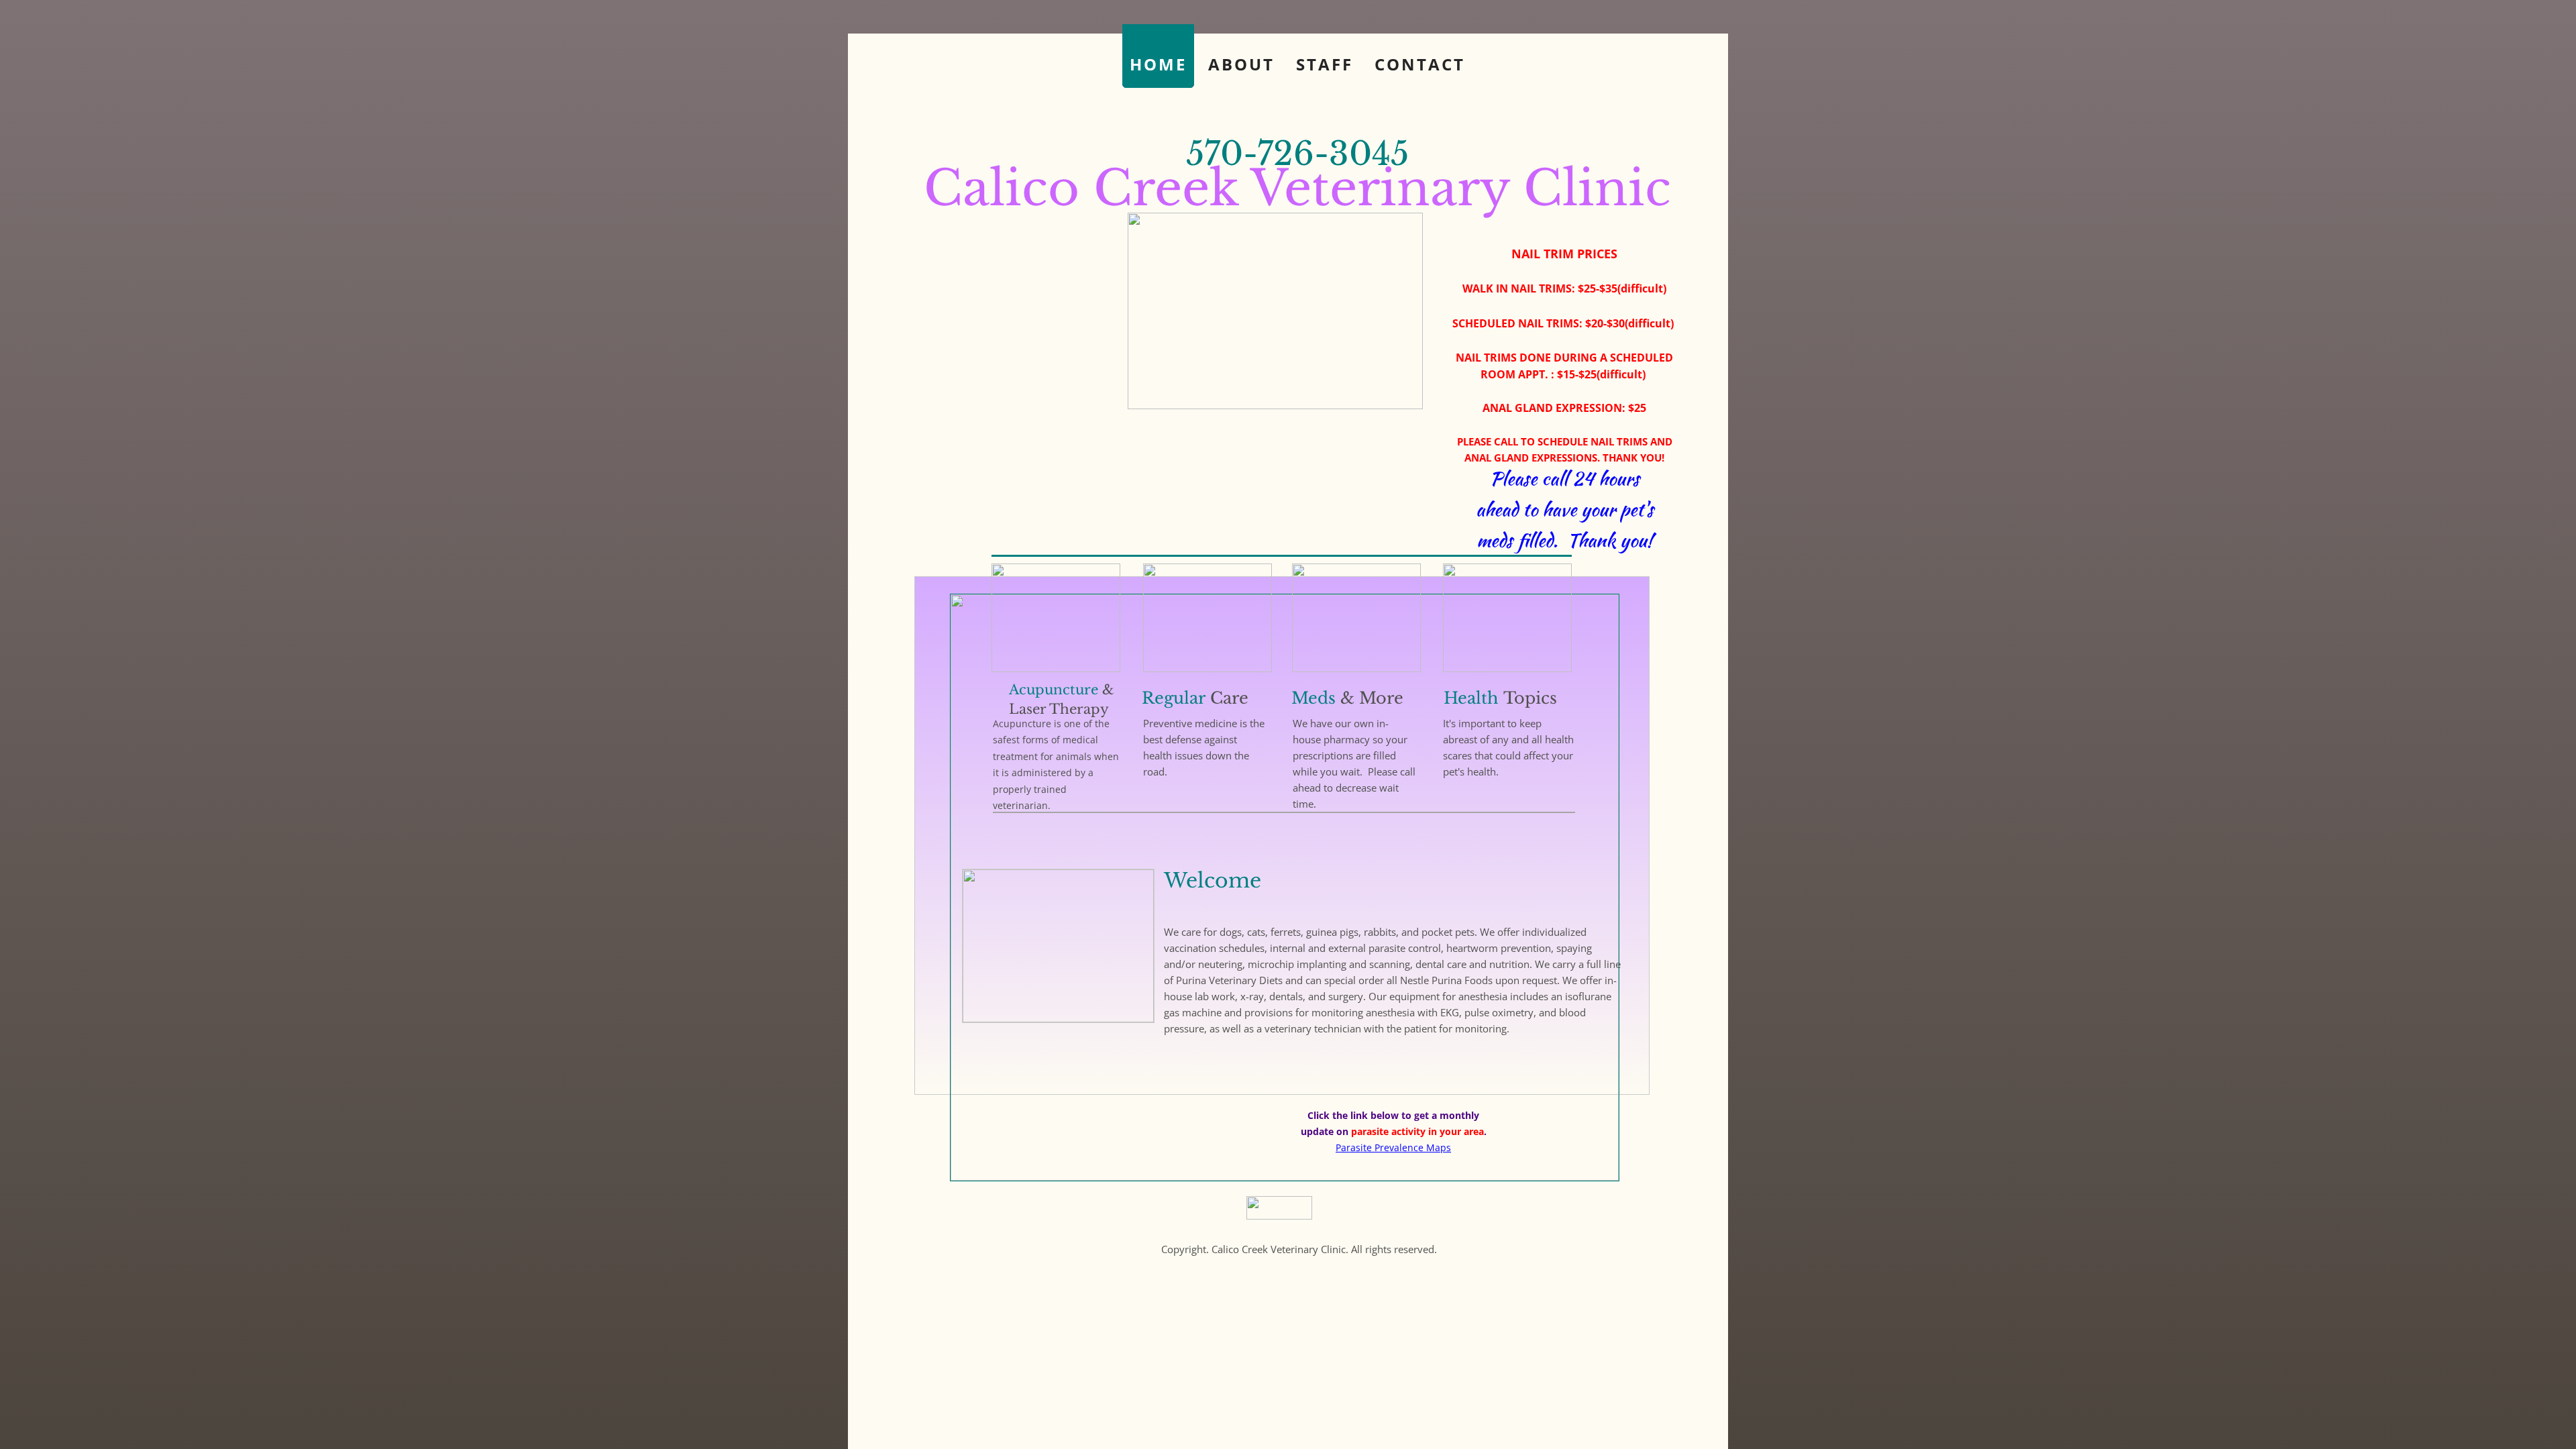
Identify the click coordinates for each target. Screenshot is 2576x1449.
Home (1158, 64)
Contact (1420, 64)
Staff (1325, 64)
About (1241, 64)
